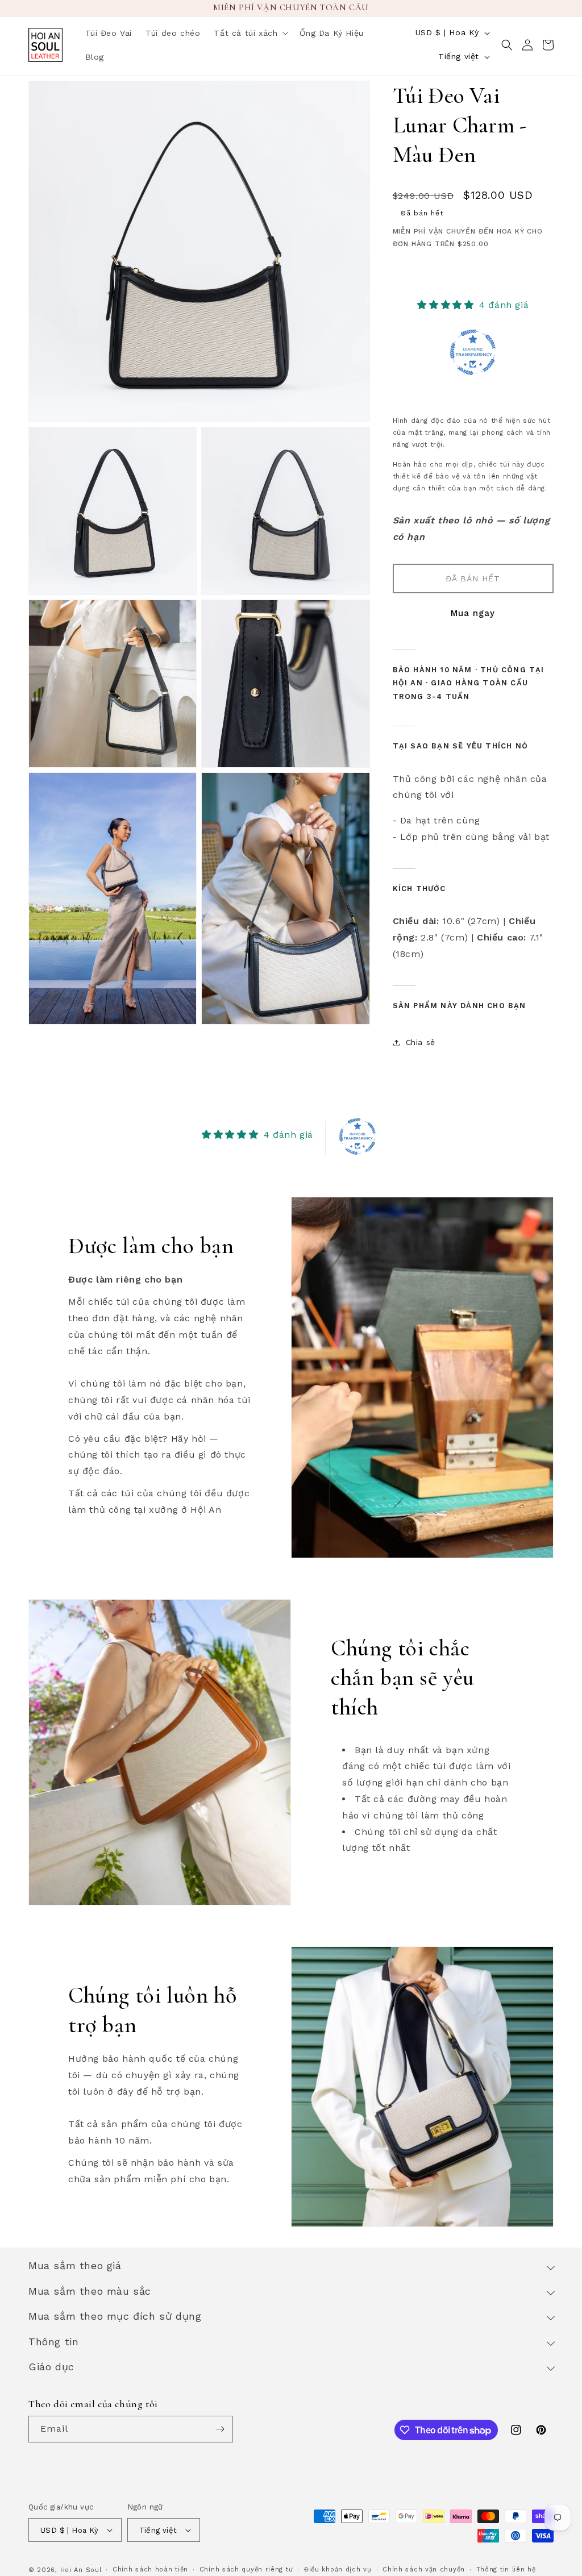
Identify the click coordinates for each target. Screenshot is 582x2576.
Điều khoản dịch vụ (338, 2569)
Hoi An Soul (81, 2570)
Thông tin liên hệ (506, 2569)
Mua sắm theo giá (75, 2265)
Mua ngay (473, 613)
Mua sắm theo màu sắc (90, 2291)
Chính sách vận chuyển (424, 2569)
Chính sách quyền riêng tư (246, 2569)
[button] (250, 33)
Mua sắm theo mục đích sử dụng (115, 2316)
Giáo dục (51, 2367)
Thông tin (53, 2342)
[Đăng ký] (220, 2429)
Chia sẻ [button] (421, 1042)
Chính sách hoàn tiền (150, 2569)
